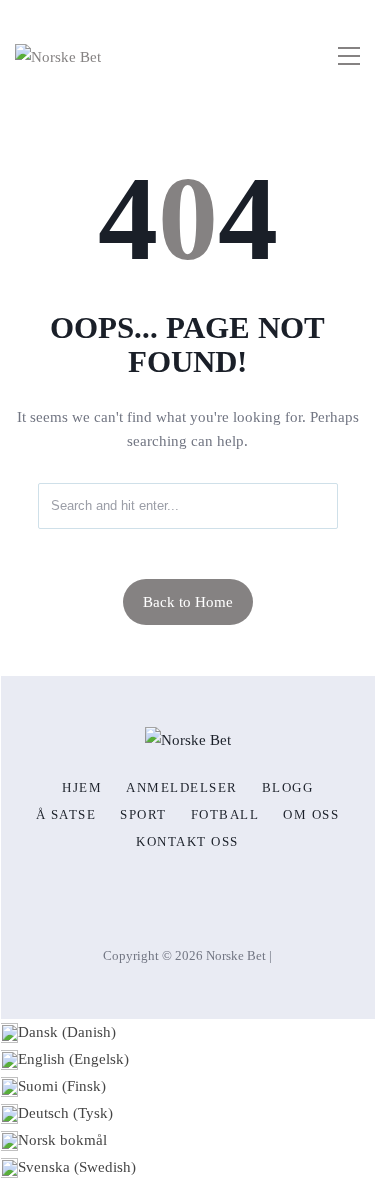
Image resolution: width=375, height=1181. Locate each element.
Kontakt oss (187, 842)
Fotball (225, 815)
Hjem (82, 788)
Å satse (66, 815)
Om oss (311, 815)
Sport (143, 815)
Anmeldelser (182, 788)
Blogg (288, 788)
